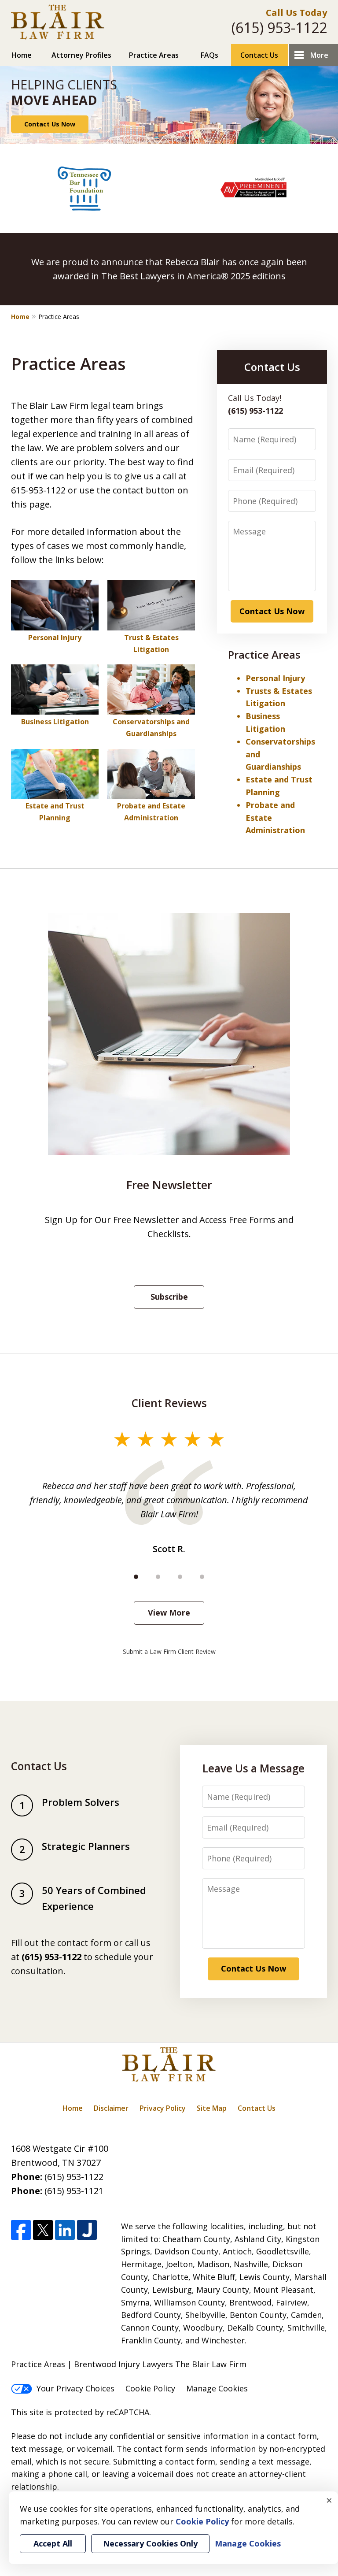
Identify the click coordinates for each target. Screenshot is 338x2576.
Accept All (53, 2543)
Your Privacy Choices (75, 2388)
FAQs (209, 55)
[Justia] (87, 2230)
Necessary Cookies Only (150, 2543)
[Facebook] (21, 2230)
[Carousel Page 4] (202, 1577)
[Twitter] (43, 2230)
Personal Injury (55, 638)
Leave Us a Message (253, 1768)
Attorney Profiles (81, 55)
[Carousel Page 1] (136, 1577)
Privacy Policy (163, 2108)
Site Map (212, 2108)
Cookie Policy (150, 2388)
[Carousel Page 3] (180, 1577)
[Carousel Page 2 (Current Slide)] (158, 1577)
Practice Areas (154, 55)
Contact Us (259, 55)
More (319, 55)
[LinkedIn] (65, 2230)
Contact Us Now (50, 124)
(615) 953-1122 (279, 28)
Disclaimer (111, 2108)
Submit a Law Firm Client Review (169, 1651)
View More (169, 1612)
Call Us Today (296, 13)
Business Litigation (55, 722)
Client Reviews (169, 1403)
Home (22, 55)
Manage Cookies (217, 2388)
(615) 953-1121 (74, 2191)
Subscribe (169, 1297)
